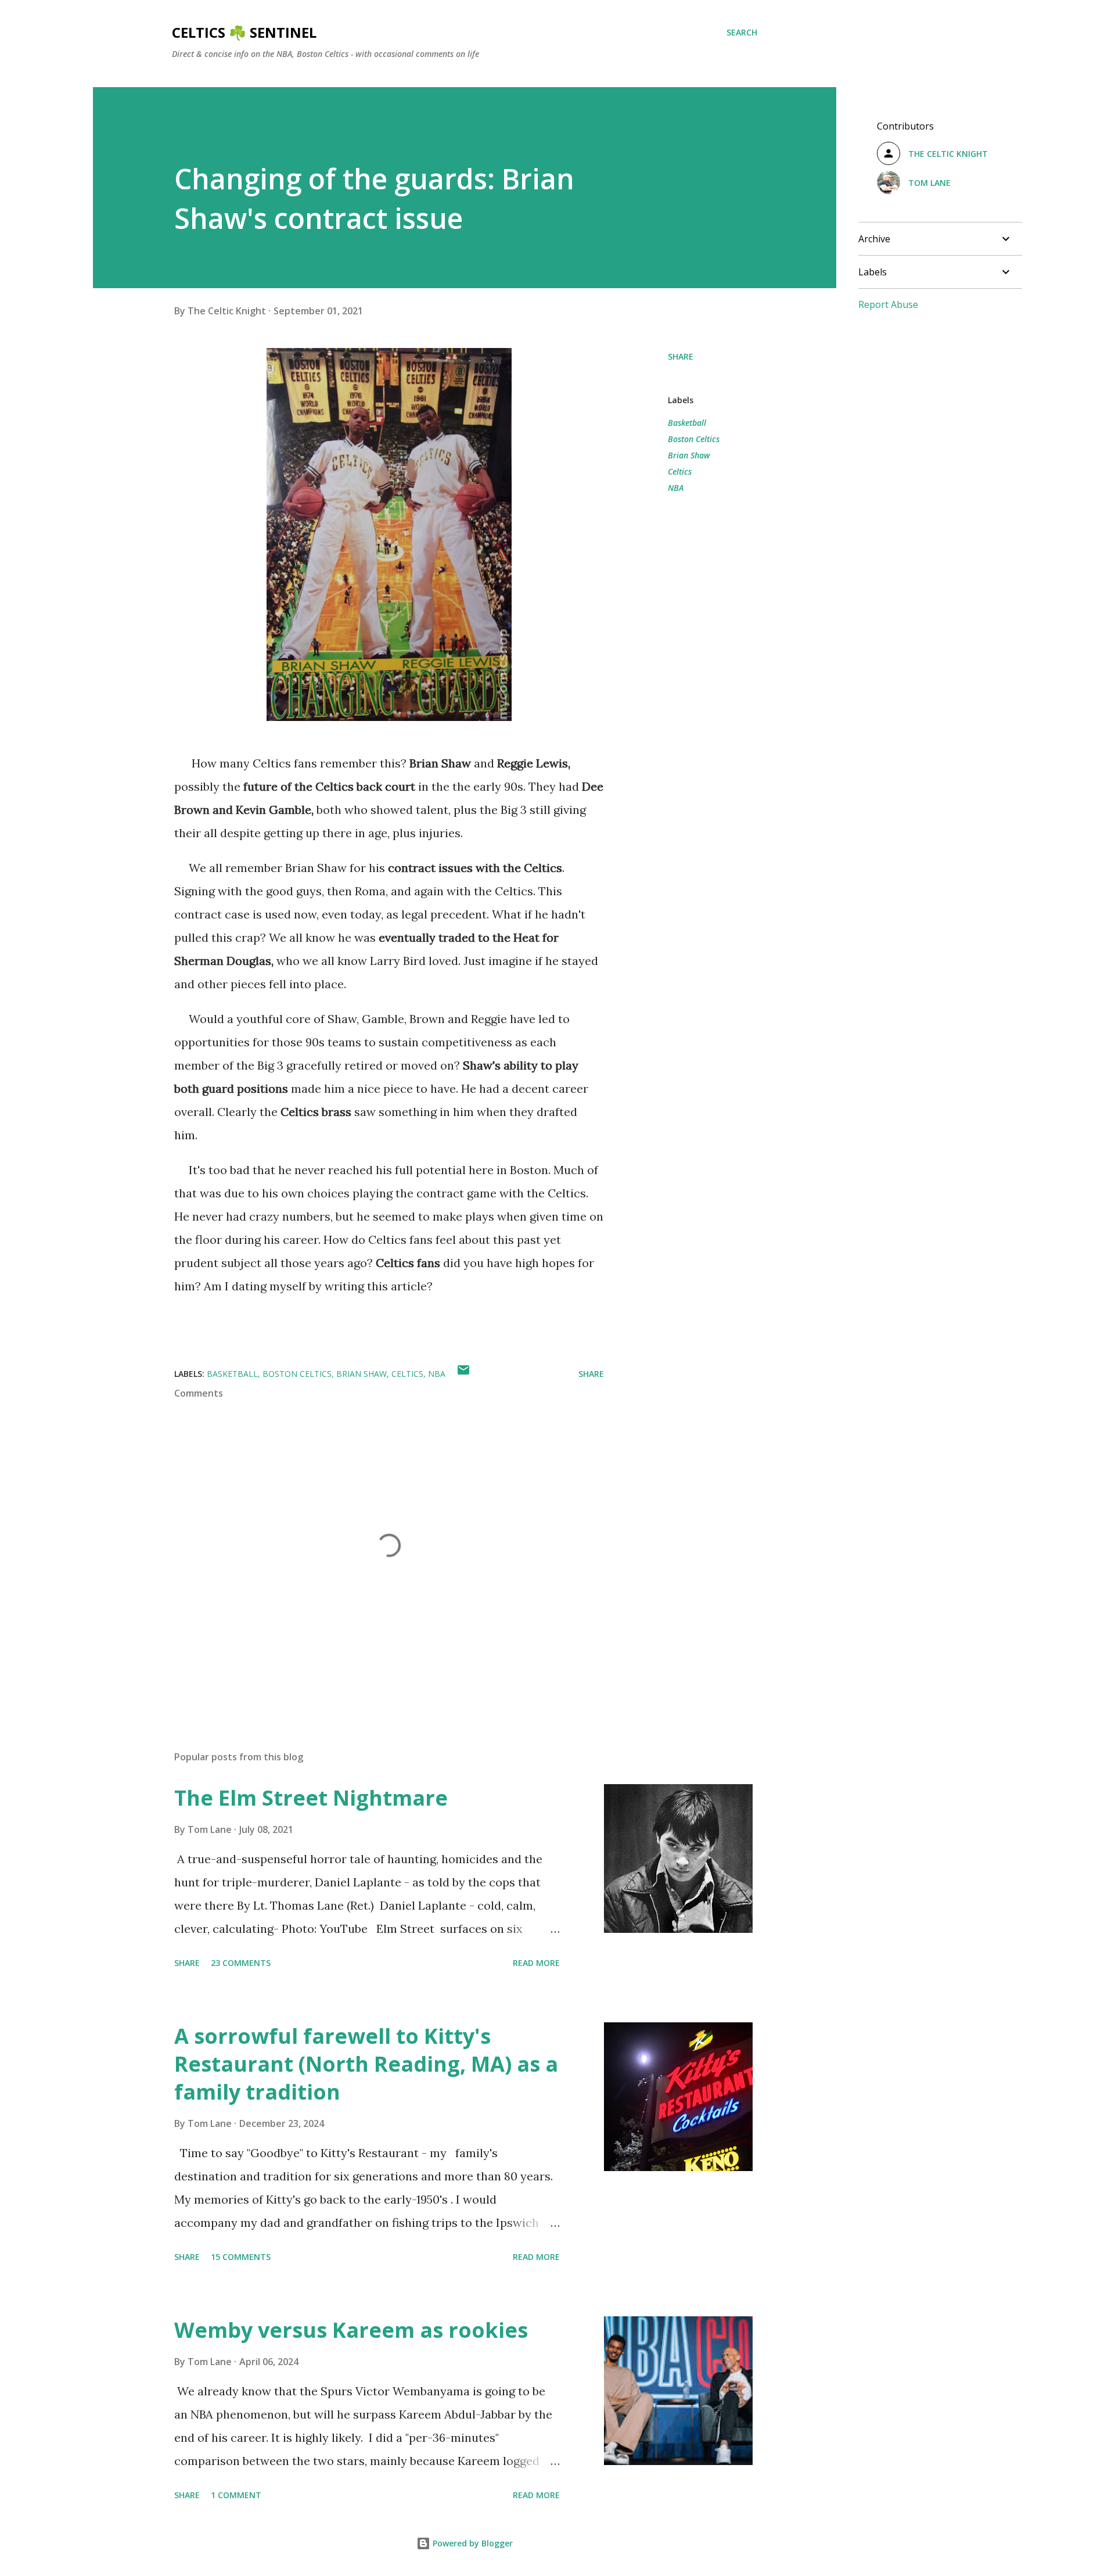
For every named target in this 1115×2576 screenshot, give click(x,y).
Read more (536, 1963)
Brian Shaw (689, 455)
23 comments (241, 1963)
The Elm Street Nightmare (311, 1798)
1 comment (236, 2495)
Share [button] (681, 356)
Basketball (687, 423)
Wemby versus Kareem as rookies (351, 2330)
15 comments (241, 2257)
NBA (676, 488)
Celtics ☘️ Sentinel (244, 32)
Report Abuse (888, 304)
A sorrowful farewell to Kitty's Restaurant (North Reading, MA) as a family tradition (366, 2064)
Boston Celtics (694, 439)
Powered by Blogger (472, 2543)
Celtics (680, 471)
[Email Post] (463, 1374)
